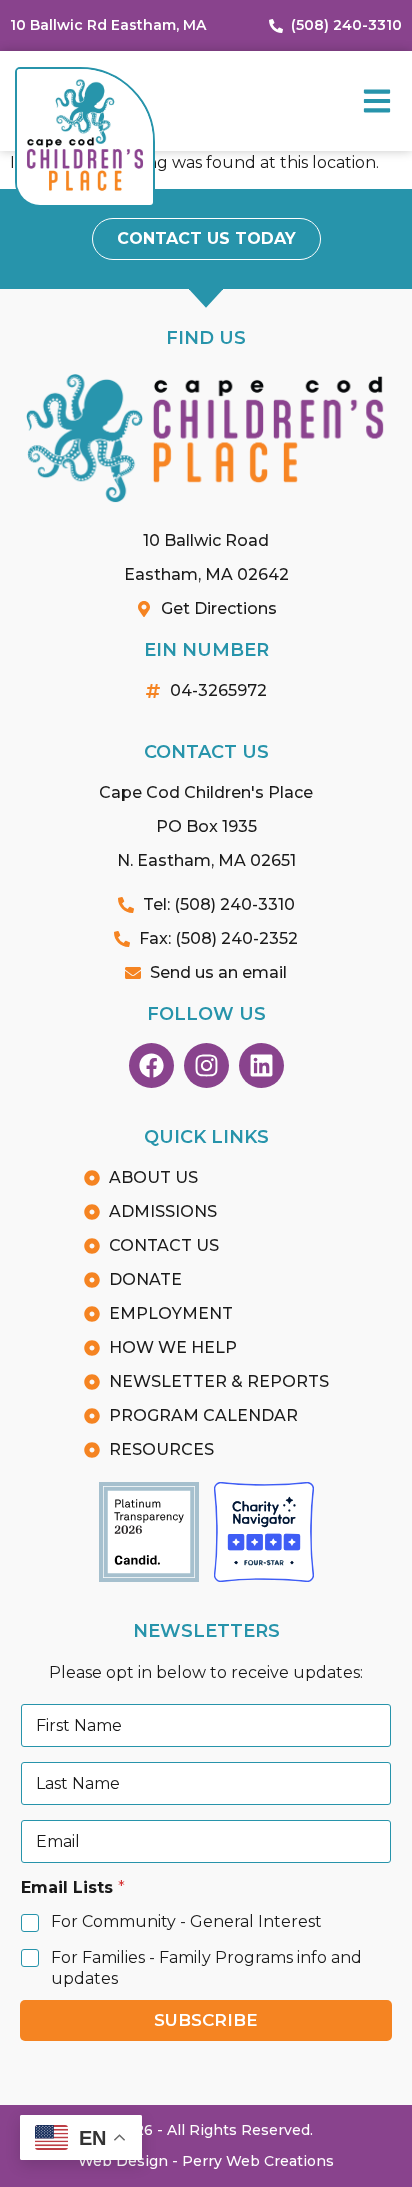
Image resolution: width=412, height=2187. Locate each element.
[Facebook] (151, 1065)
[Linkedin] (261, 1065)
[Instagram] (206, 1065)
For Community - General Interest (186, 1921)
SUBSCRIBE (206, 2020)
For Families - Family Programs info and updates (206, 1968)
